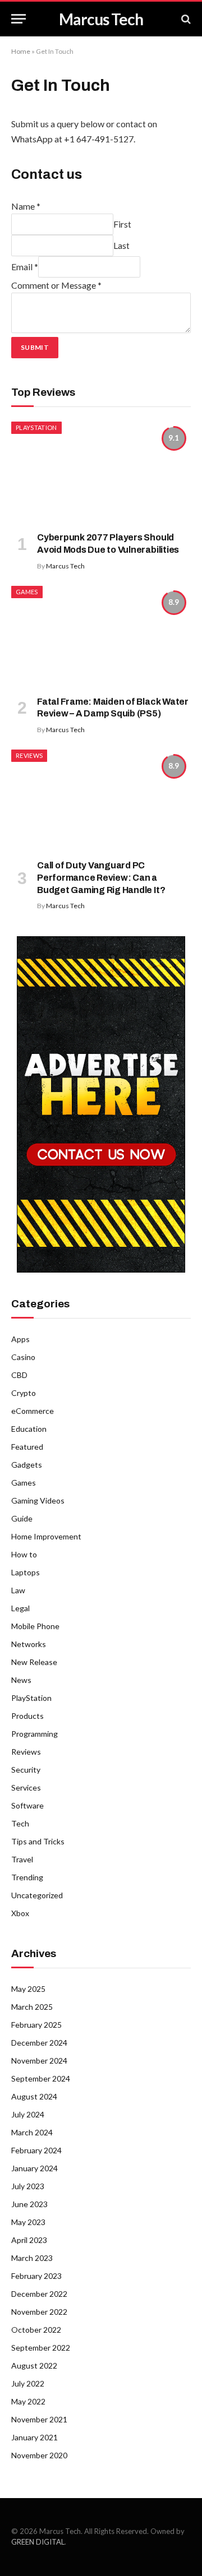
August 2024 (34, 2096)
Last (121, 245)
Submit (35, 347)
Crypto (24, 1393)
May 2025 (28, 1989)
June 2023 (29, 2204)
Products (27, 1716)
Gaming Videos (38, 1500)
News (21, 1680)
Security (26, 1770)
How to (24, 1554)
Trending (27, 1877)
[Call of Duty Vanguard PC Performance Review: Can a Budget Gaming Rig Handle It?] (101, 800)
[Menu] (19, 19)
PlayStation (36, 427)
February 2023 (36, 2276)
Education (29, 1429)
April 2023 (29, 2240)
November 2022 (39, 2312)
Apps (20, 1339)
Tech (20, 1823)
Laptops (26, 1572)
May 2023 (28, 2222)
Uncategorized (37, 1895)
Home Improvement (46, 1536)
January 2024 (35, 2168)
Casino (23, 1357)
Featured (27, 1447)
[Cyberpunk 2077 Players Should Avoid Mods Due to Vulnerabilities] (101, 472)
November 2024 (39, 2061)
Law (18, 1590)
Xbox (20, 1913)
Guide (22, 1518)
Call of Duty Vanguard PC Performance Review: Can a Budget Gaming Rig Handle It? (101, 878)
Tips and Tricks (38, 1841)
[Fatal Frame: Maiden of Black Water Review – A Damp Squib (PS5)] (101, 636)
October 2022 (36, 2330)
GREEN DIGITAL (38, 2542)
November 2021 (39, 2419)
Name (26, 206)
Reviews (29, 755)
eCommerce (33, 1411)
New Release (34, 1662)
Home (21, 51)
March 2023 (32, 2258)
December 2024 (39, 2043)
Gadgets (27, 1465)
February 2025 (36, 2025)
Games (27, 592)
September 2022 (41, 2348)
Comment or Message (56, 285)
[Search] (185, 19)
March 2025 (32, 2007)
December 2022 (39, 2294)
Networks (29, 1644)
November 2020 (39, 2455)
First (122, 224)
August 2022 (34, 2365)
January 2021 (35, 2437)
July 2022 (28, 2383)
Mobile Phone (35, 1626)
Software (27, 1805)
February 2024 (36, 2150)
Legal (20, 1608)
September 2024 (41, 2078)
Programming (35, 1734)
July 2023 (28, 2186)
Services (26, 1788)
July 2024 (28, 2114)
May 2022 (28, 2401)
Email (25, 267)
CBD (19, 1375)
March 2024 (32, 2132)
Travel (22, 1859)
